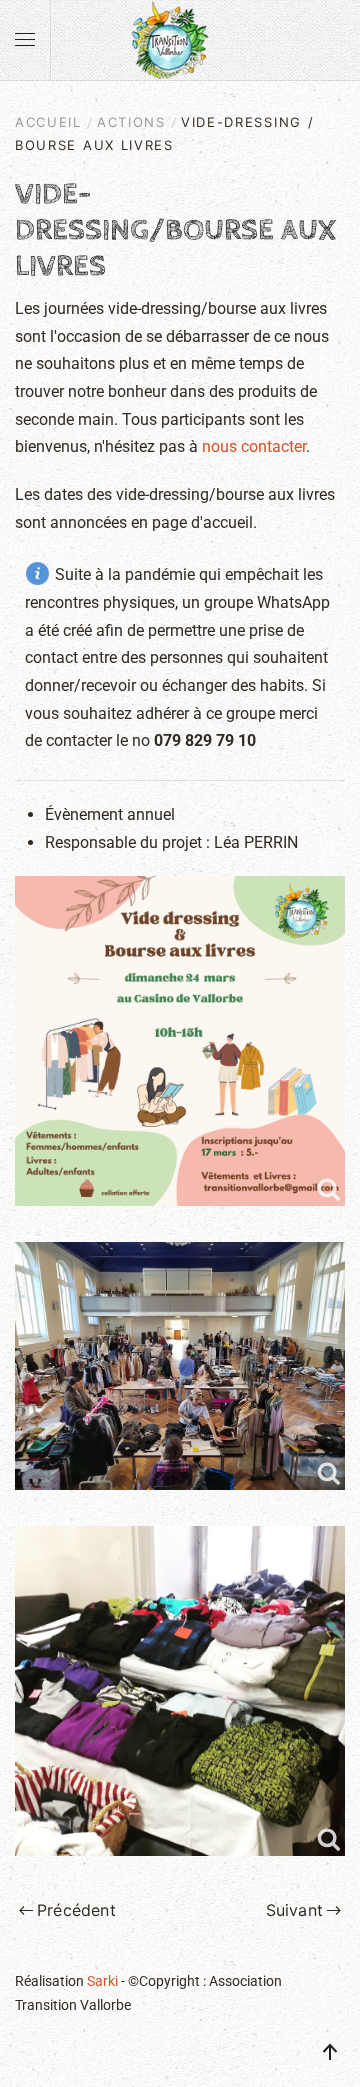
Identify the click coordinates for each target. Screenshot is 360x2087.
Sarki (102, 1981)
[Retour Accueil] (180, 40)
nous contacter (254, 446)
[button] (25, 40)
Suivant (294, 1910)
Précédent (76, 1910)
